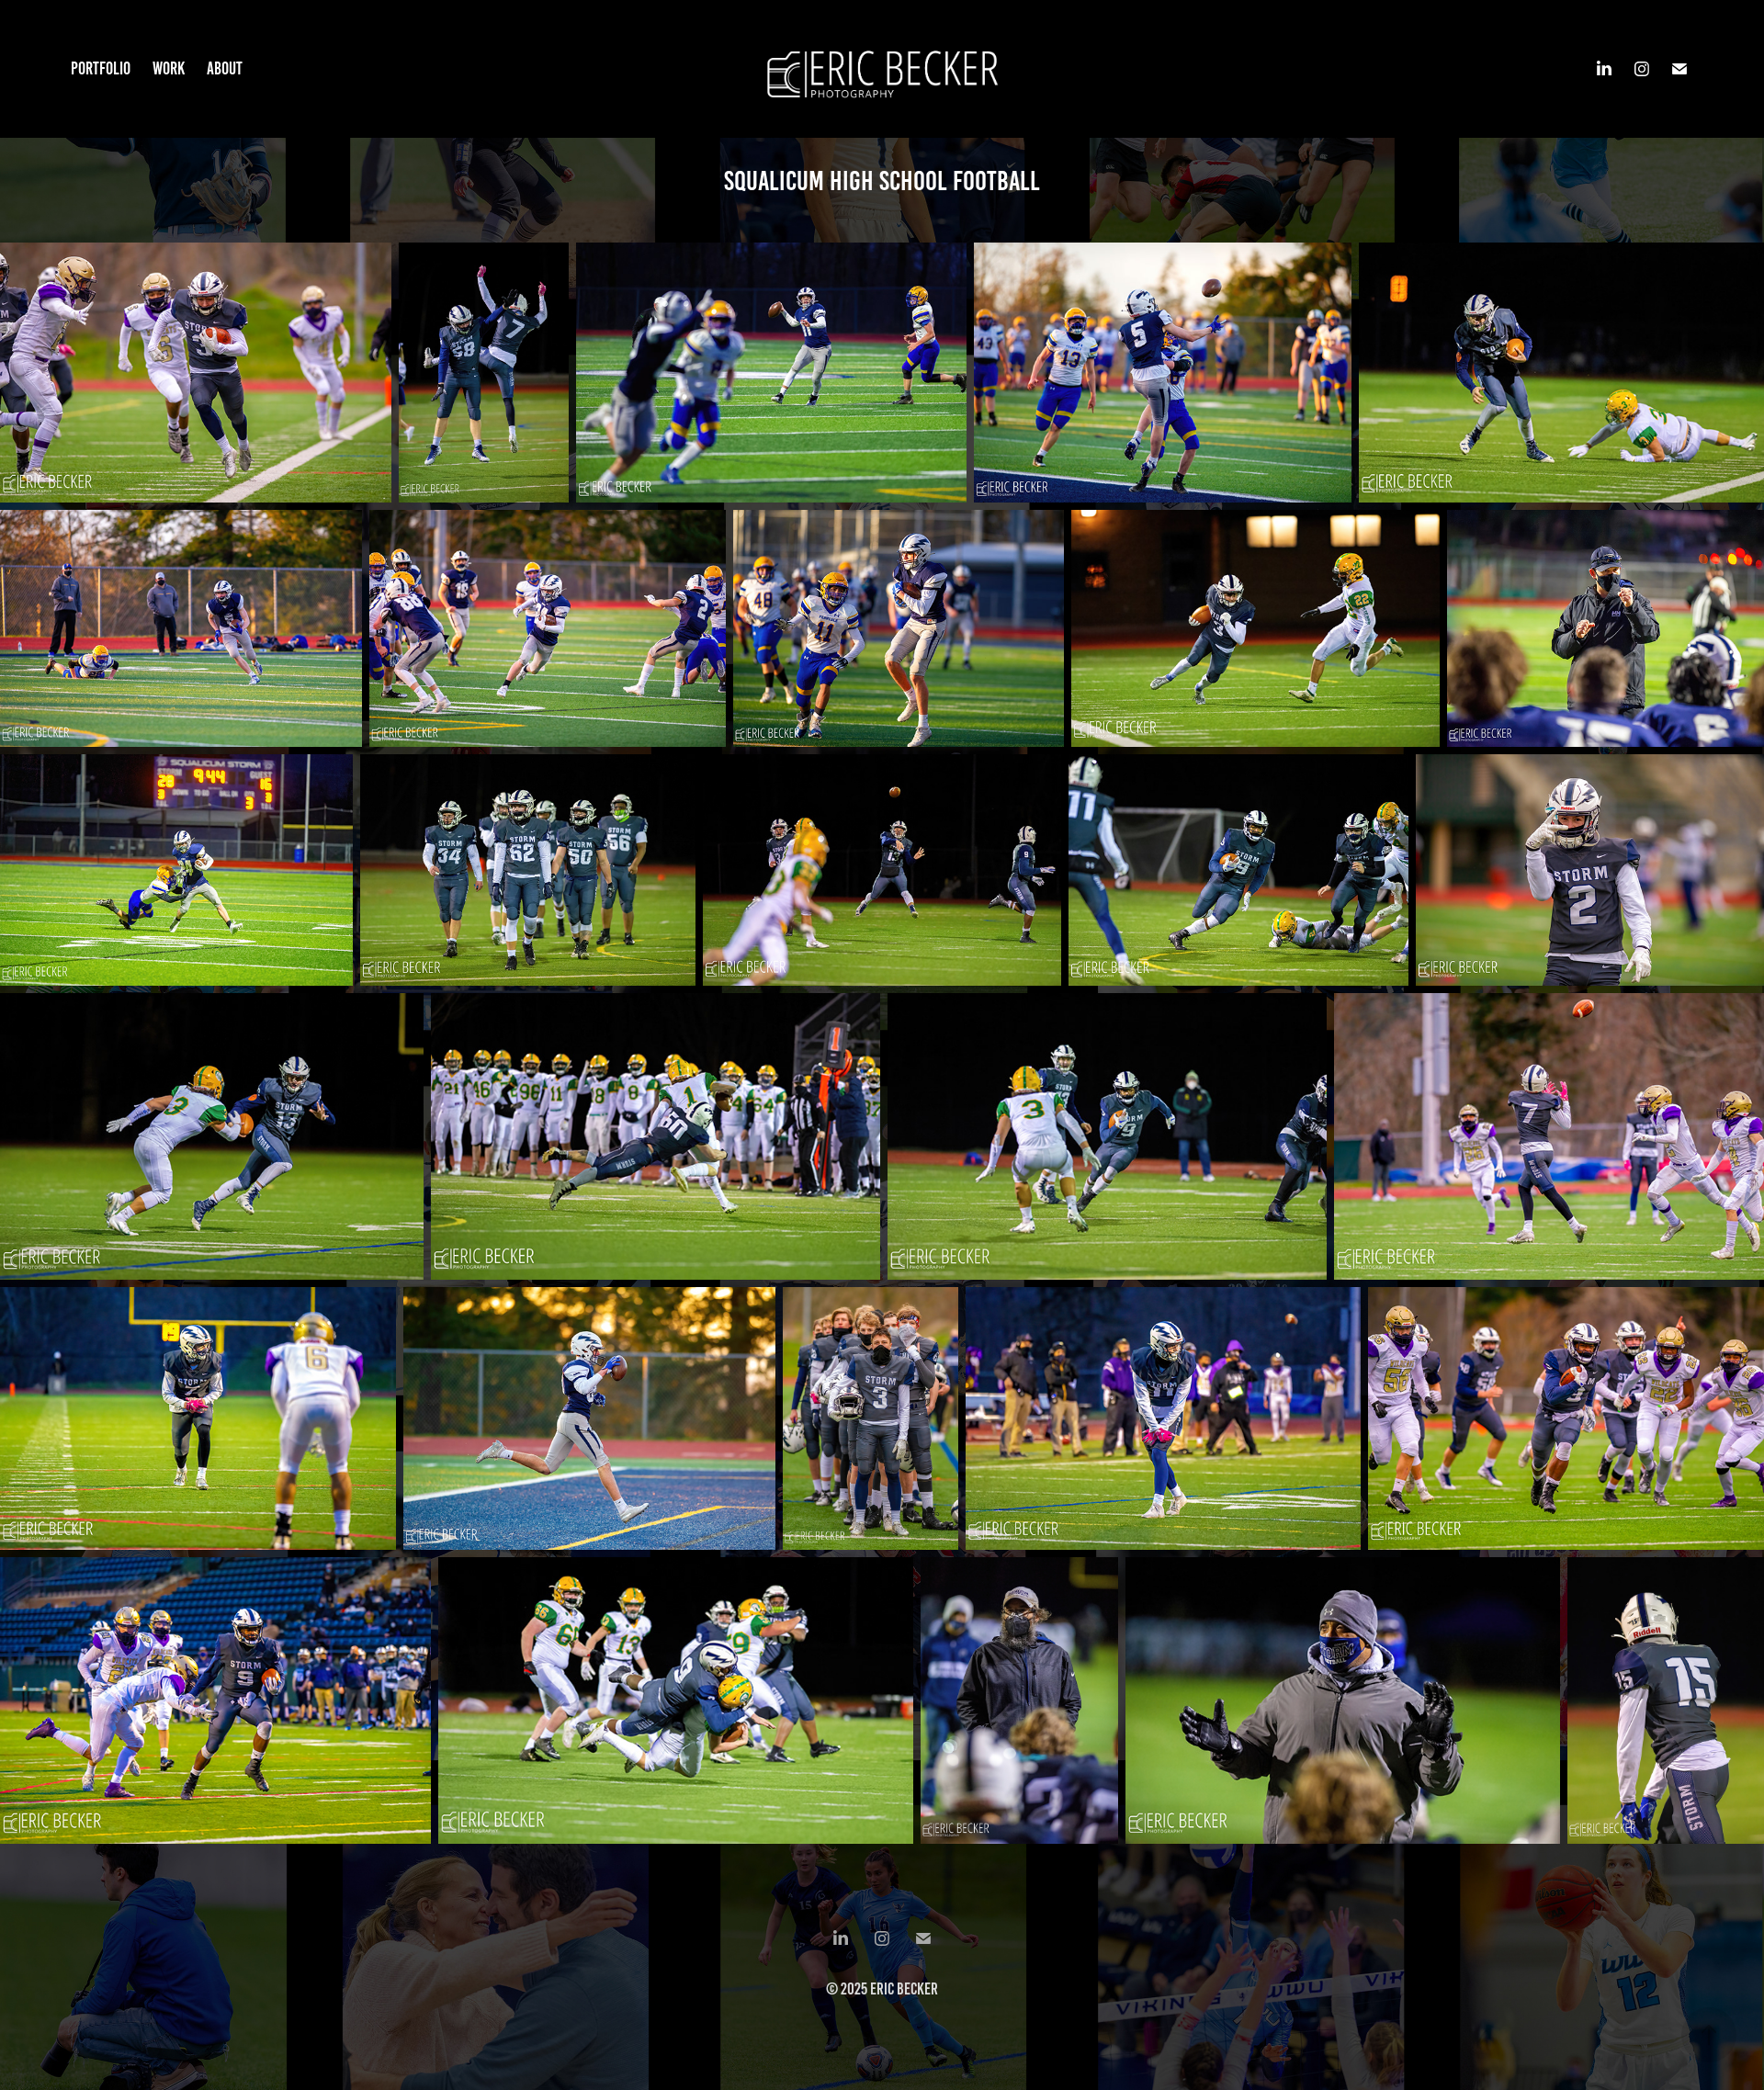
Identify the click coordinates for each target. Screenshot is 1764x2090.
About (225, 68)
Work (169, 68)
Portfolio (101, 68)
